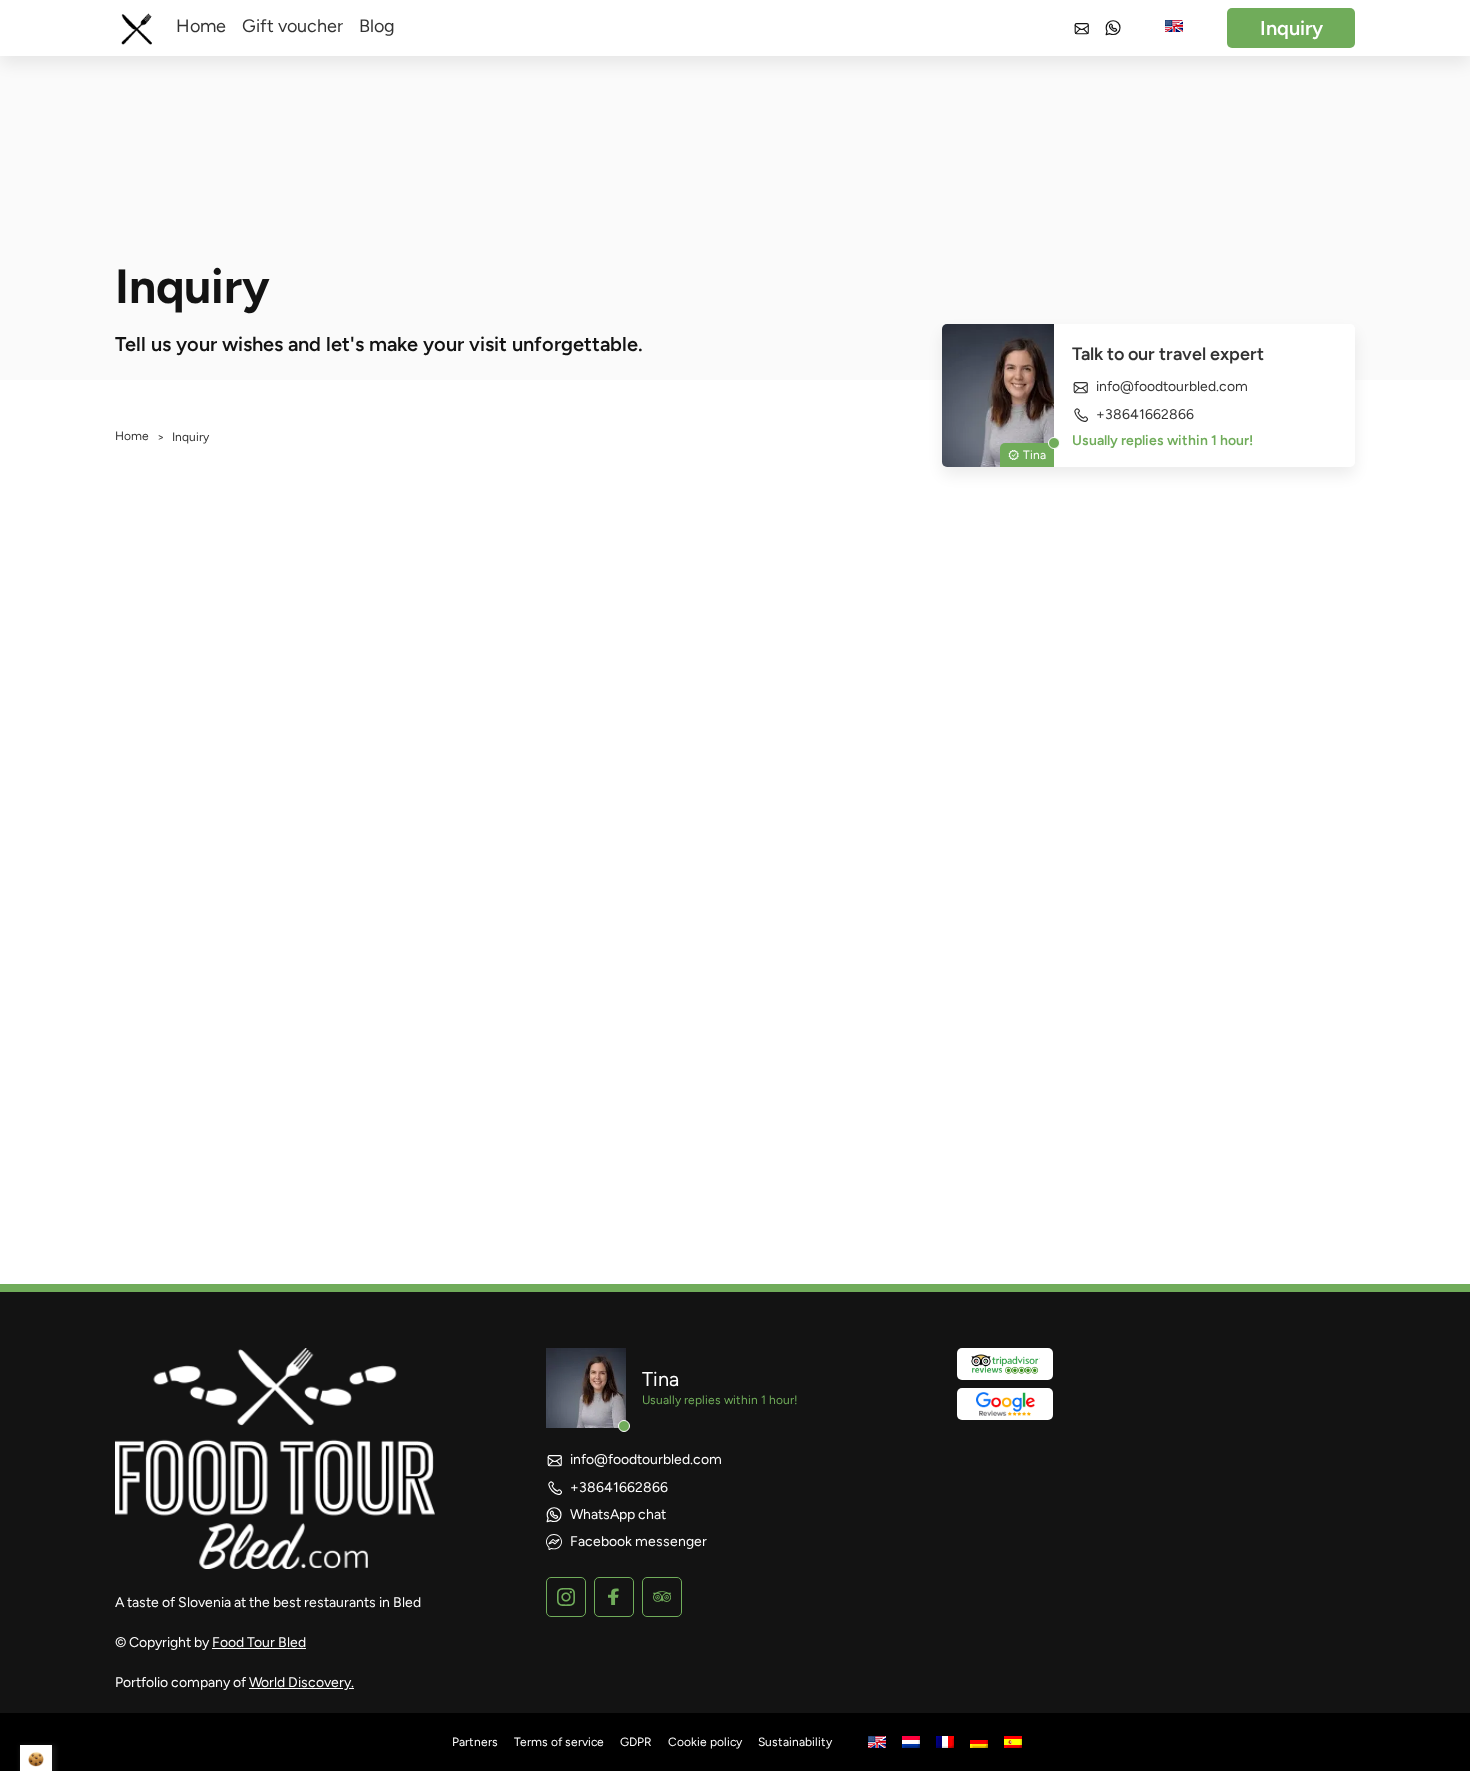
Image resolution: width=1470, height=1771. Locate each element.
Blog (377, 26)
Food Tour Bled (259, 1642)
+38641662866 (1145, 414)
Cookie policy (705, 1742)
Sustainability (795, 1742)
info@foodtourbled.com (1172, 387)
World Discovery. (301, 1682)
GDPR (636, 1742)
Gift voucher (292, 26)
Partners (475, 1742)
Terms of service (559, 1742)
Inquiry (1291, 28)
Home (201, 26)
